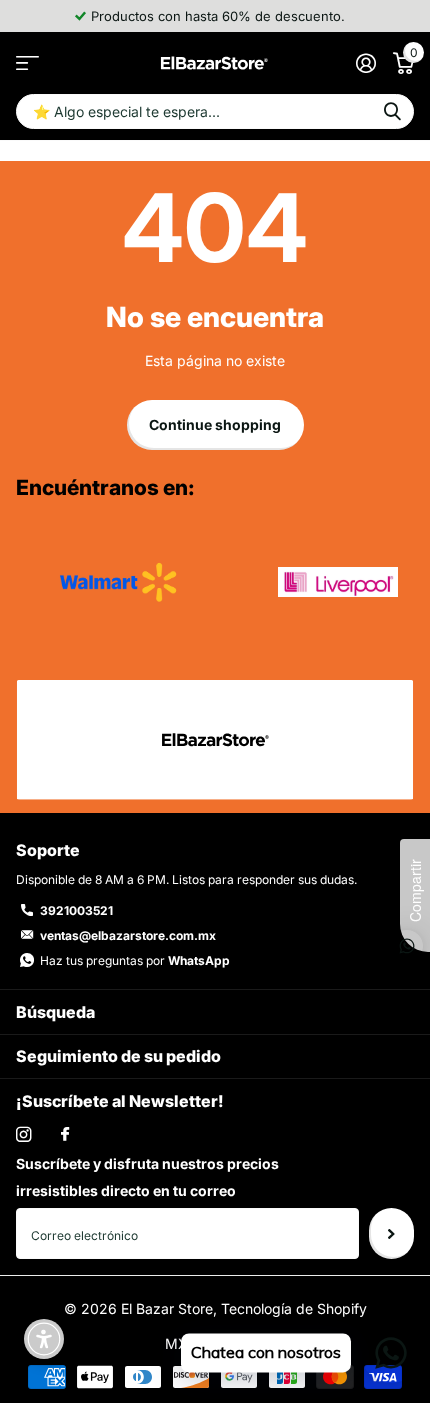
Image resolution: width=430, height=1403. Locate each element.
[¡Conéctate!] (365, 63)
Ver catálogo (27, 62)
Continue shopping (215, 424)
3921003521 (76, 910)
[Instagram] (23, 1134)
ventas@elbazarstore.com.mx (128, 935)
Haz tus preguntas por (135, 960)
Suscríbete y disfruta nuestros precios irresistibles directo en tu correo (147, 1177)
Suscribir (391, 1233)
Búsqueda (55, 1012)
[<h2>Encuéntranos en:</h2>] (118, 582)
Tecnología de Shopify (294, 1308)
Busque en (392, 111)
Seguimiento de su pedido (118, 1056)
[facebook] (65, 1135)
